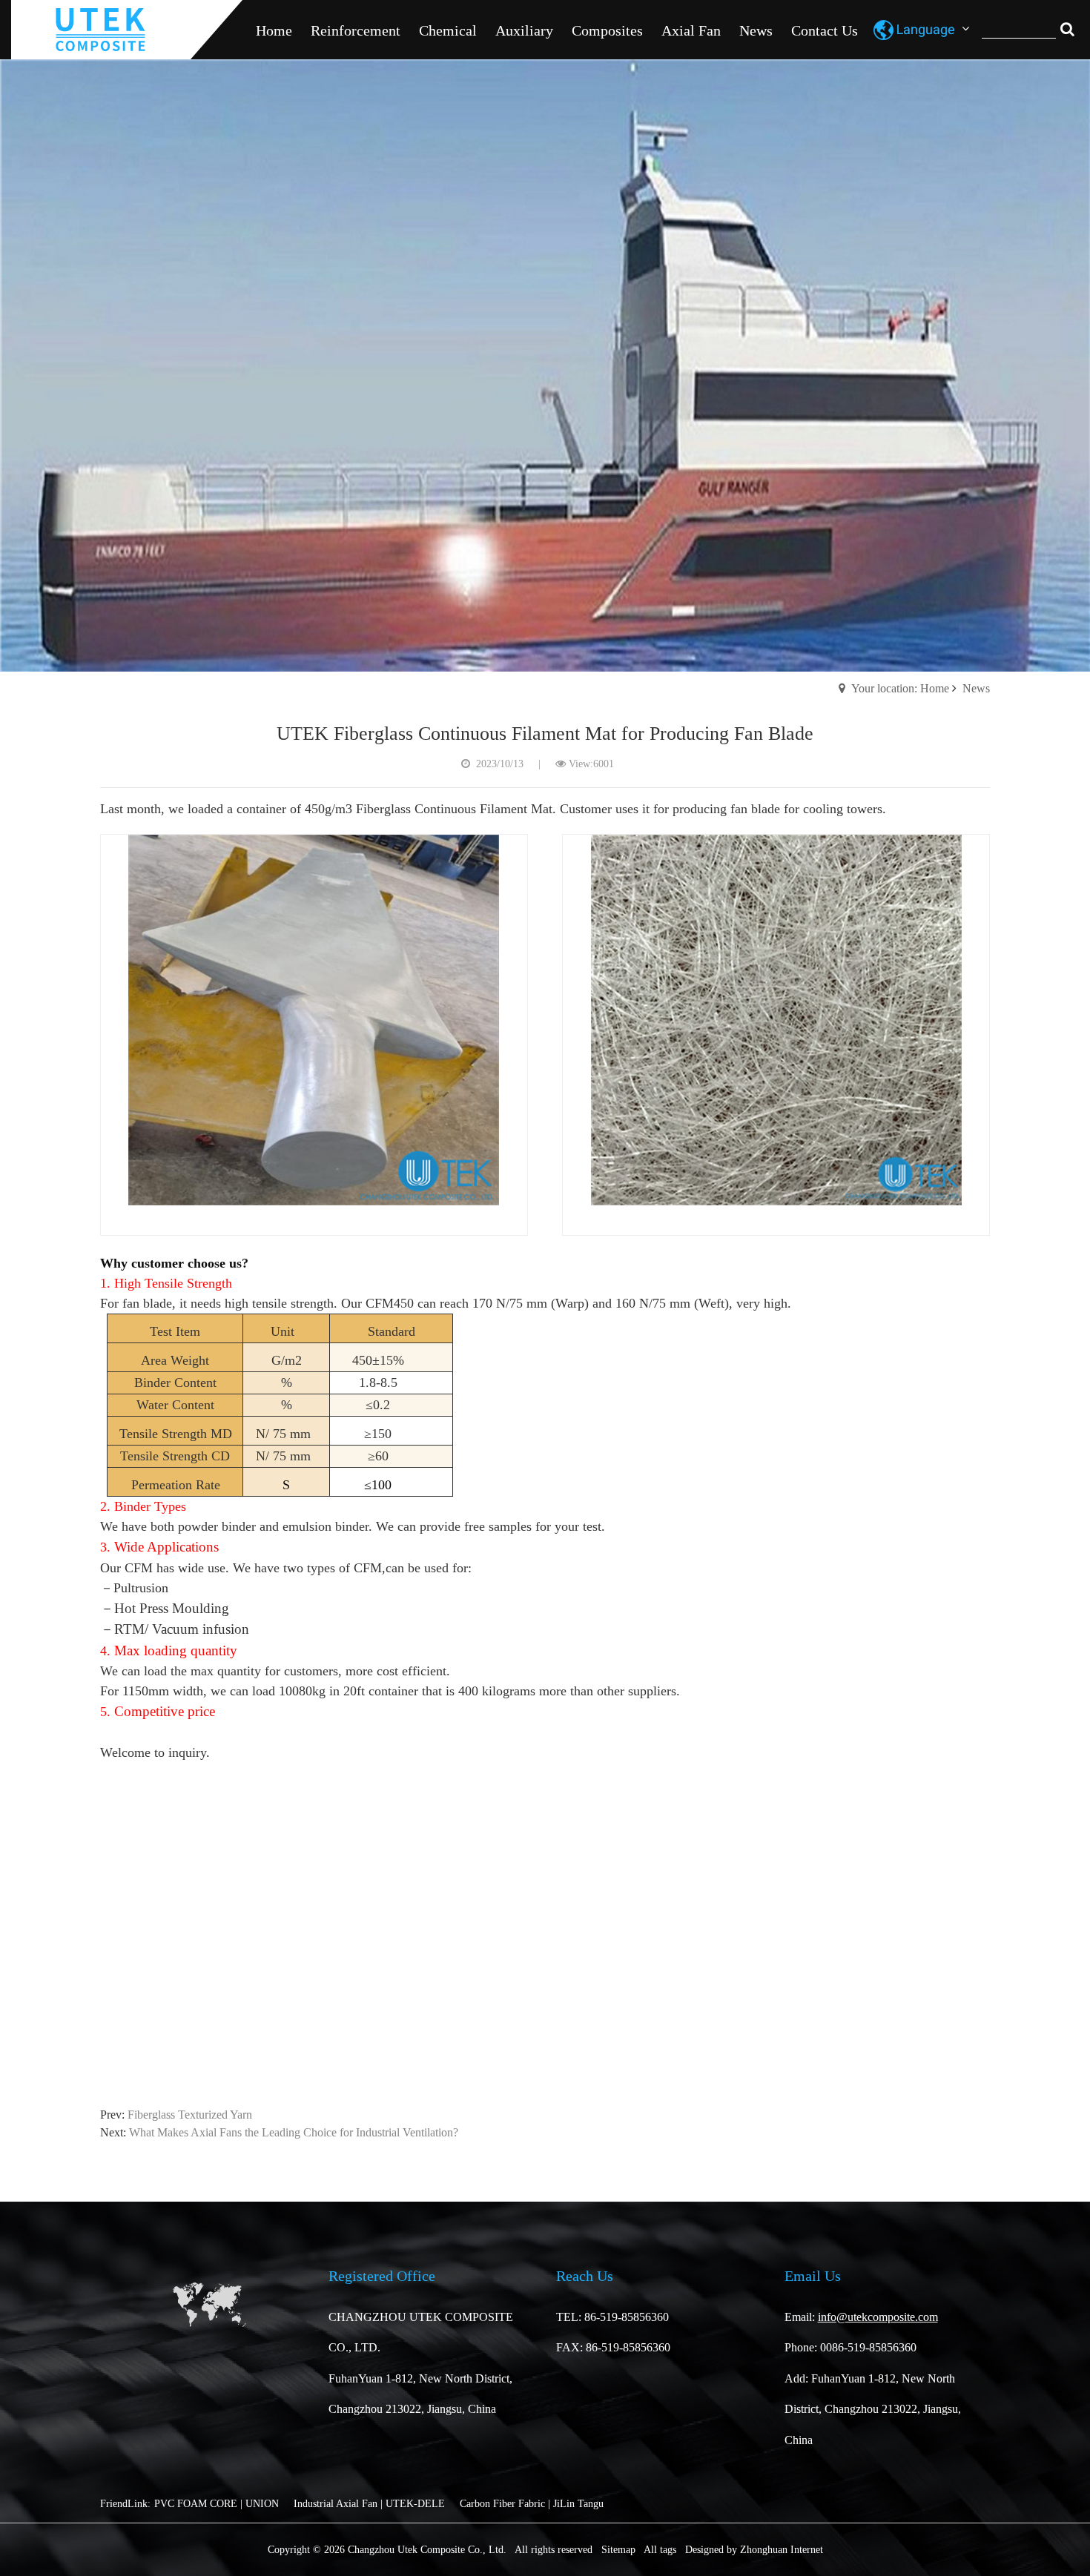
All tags (660, 2550)
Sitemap (618, 2550)
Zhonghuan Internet (782, 2550)
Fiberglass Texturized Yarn (190, 2115)
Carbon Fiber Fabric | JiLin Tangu (532, 2504)
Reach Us (585, 2276)
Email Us (813, 2276)
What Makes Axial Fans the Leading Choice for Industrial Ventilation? (294, 2132)
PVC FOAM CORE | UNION (217, 2504)
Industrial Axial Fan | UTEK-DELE (369, 2504)
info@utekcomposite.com (878, 2317)
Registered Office (382, 2276)
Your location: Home (900, 688)
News (976, 688)
